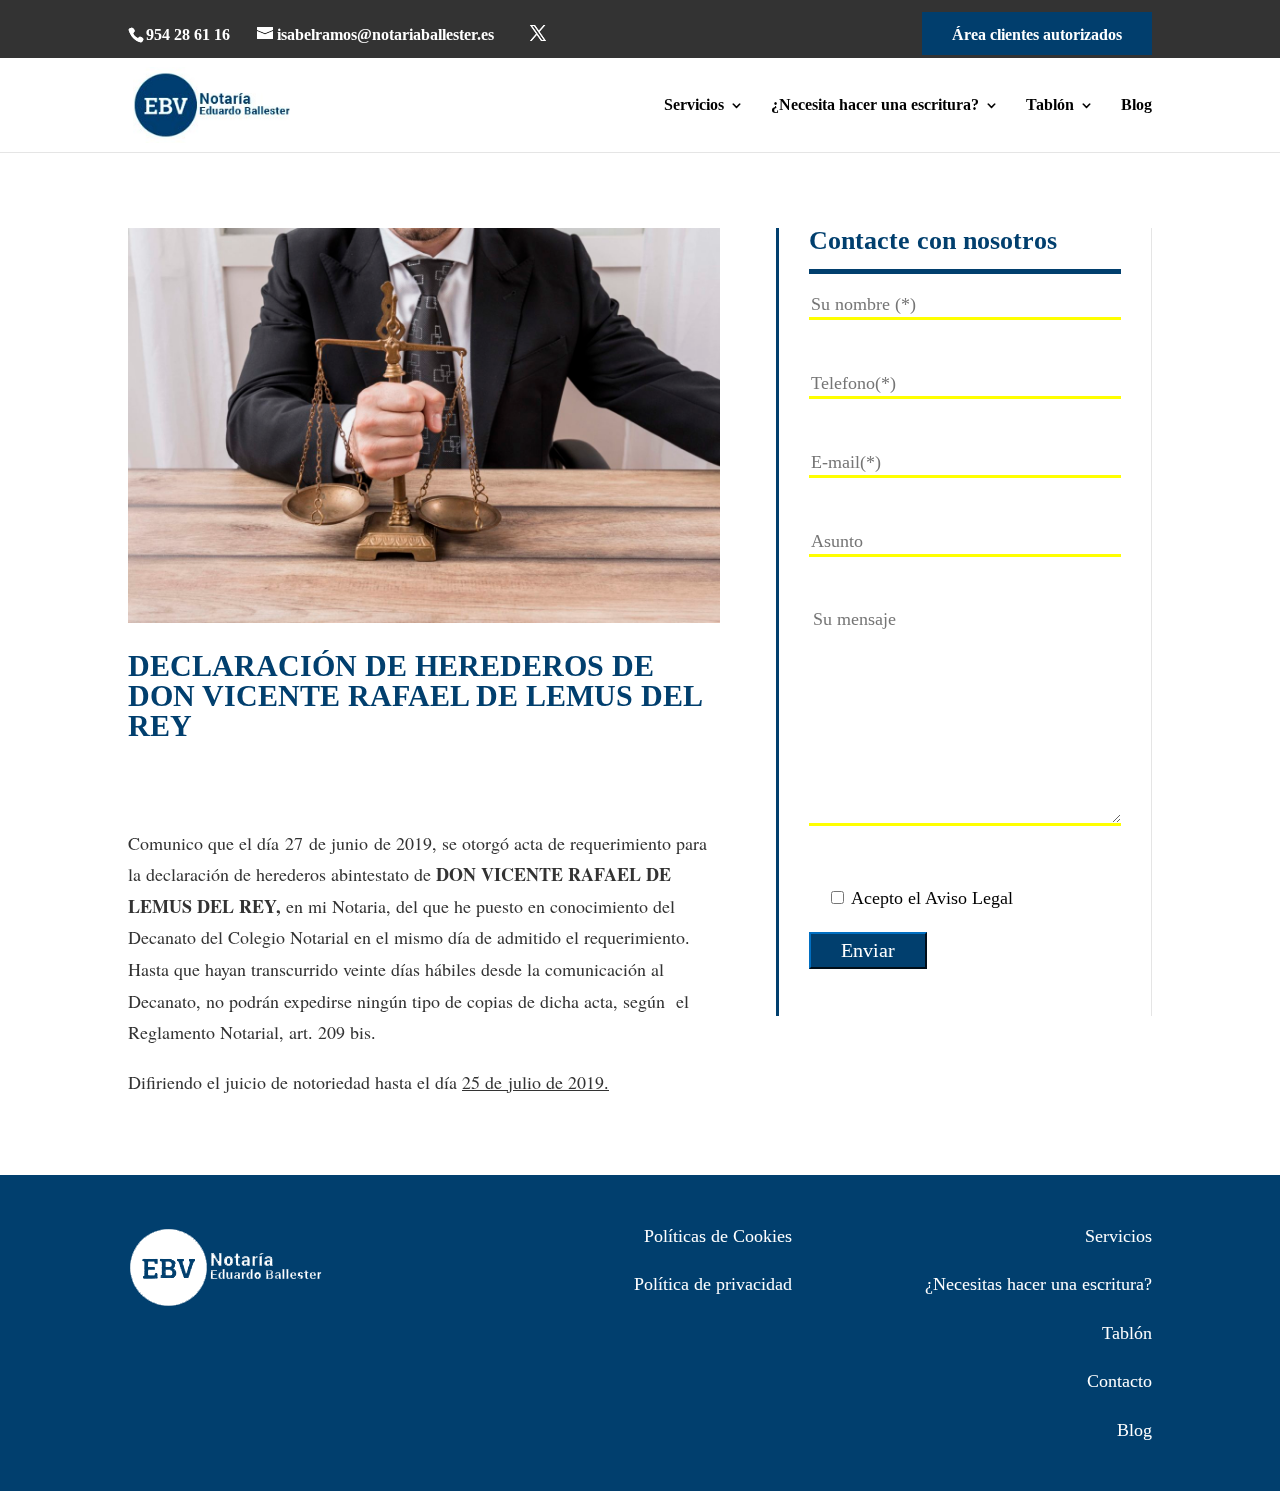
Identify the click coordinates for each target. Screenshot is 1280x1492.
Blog (1136, 105)
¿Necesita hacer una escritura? (875, 105)
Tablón (1050, 105)
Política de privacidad (713, 1284)
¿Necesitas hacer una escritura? (1038, 1284)
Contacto (1119, 1381)
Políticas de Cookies (718, 1236)
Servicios (694, 105)
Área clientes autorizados (1037, 34)
